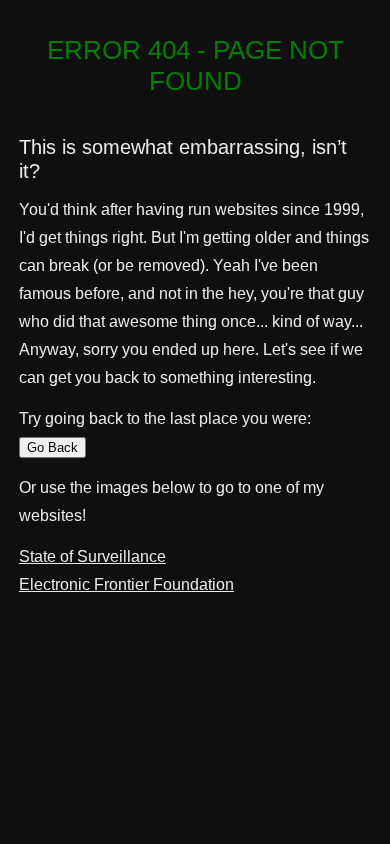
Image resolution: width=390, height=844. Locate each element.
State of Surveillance (92, 556)
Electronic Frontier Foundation (126, 584)
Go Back (52, 447)
